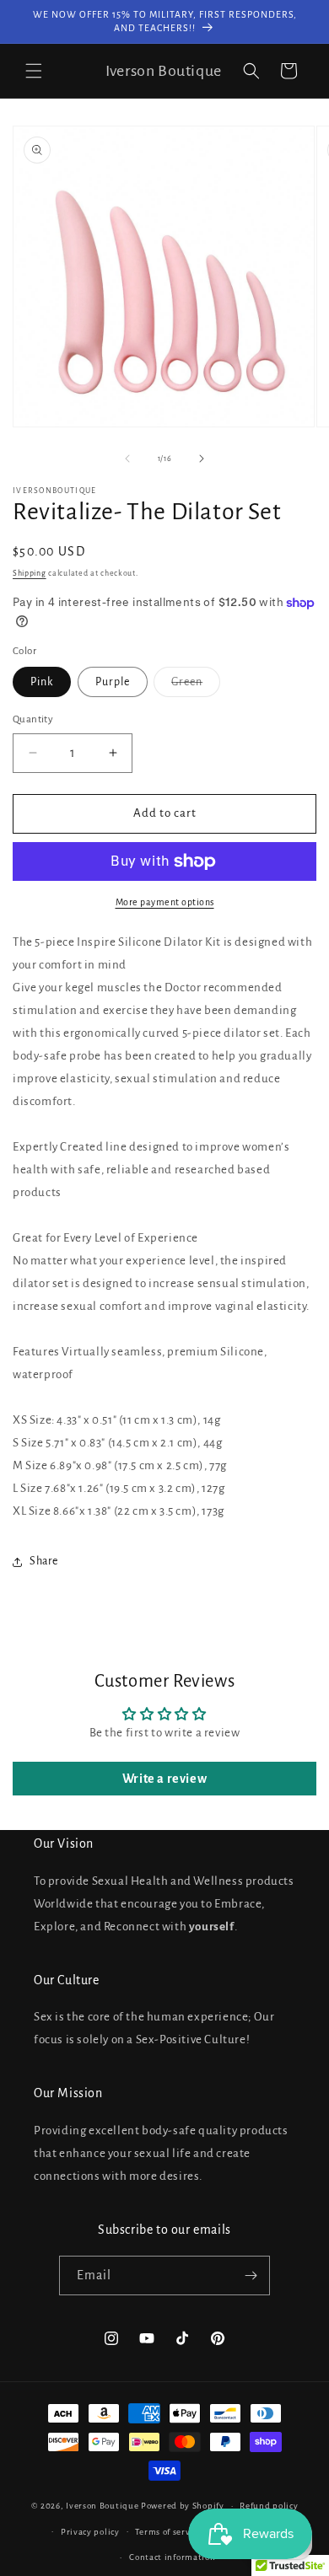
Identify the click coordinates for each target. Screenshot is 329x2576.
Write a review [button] (164, 1779)
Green (196, 686)
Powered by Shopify (183, 2506)
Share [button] (44, 1561)
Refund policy (269, 2506)
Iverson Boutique (102, 2506)
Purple (113, 682)
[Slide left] (127, 459)
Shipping (30, 573)
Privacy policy (90, 2532)
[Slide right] (202, 459)
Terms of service (168, 2532)
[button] (34, 71)
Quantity (33, 719)
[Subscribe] (251, 2275)
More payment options (165, 902)
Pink (42, 682)
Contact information (172, 2557)
